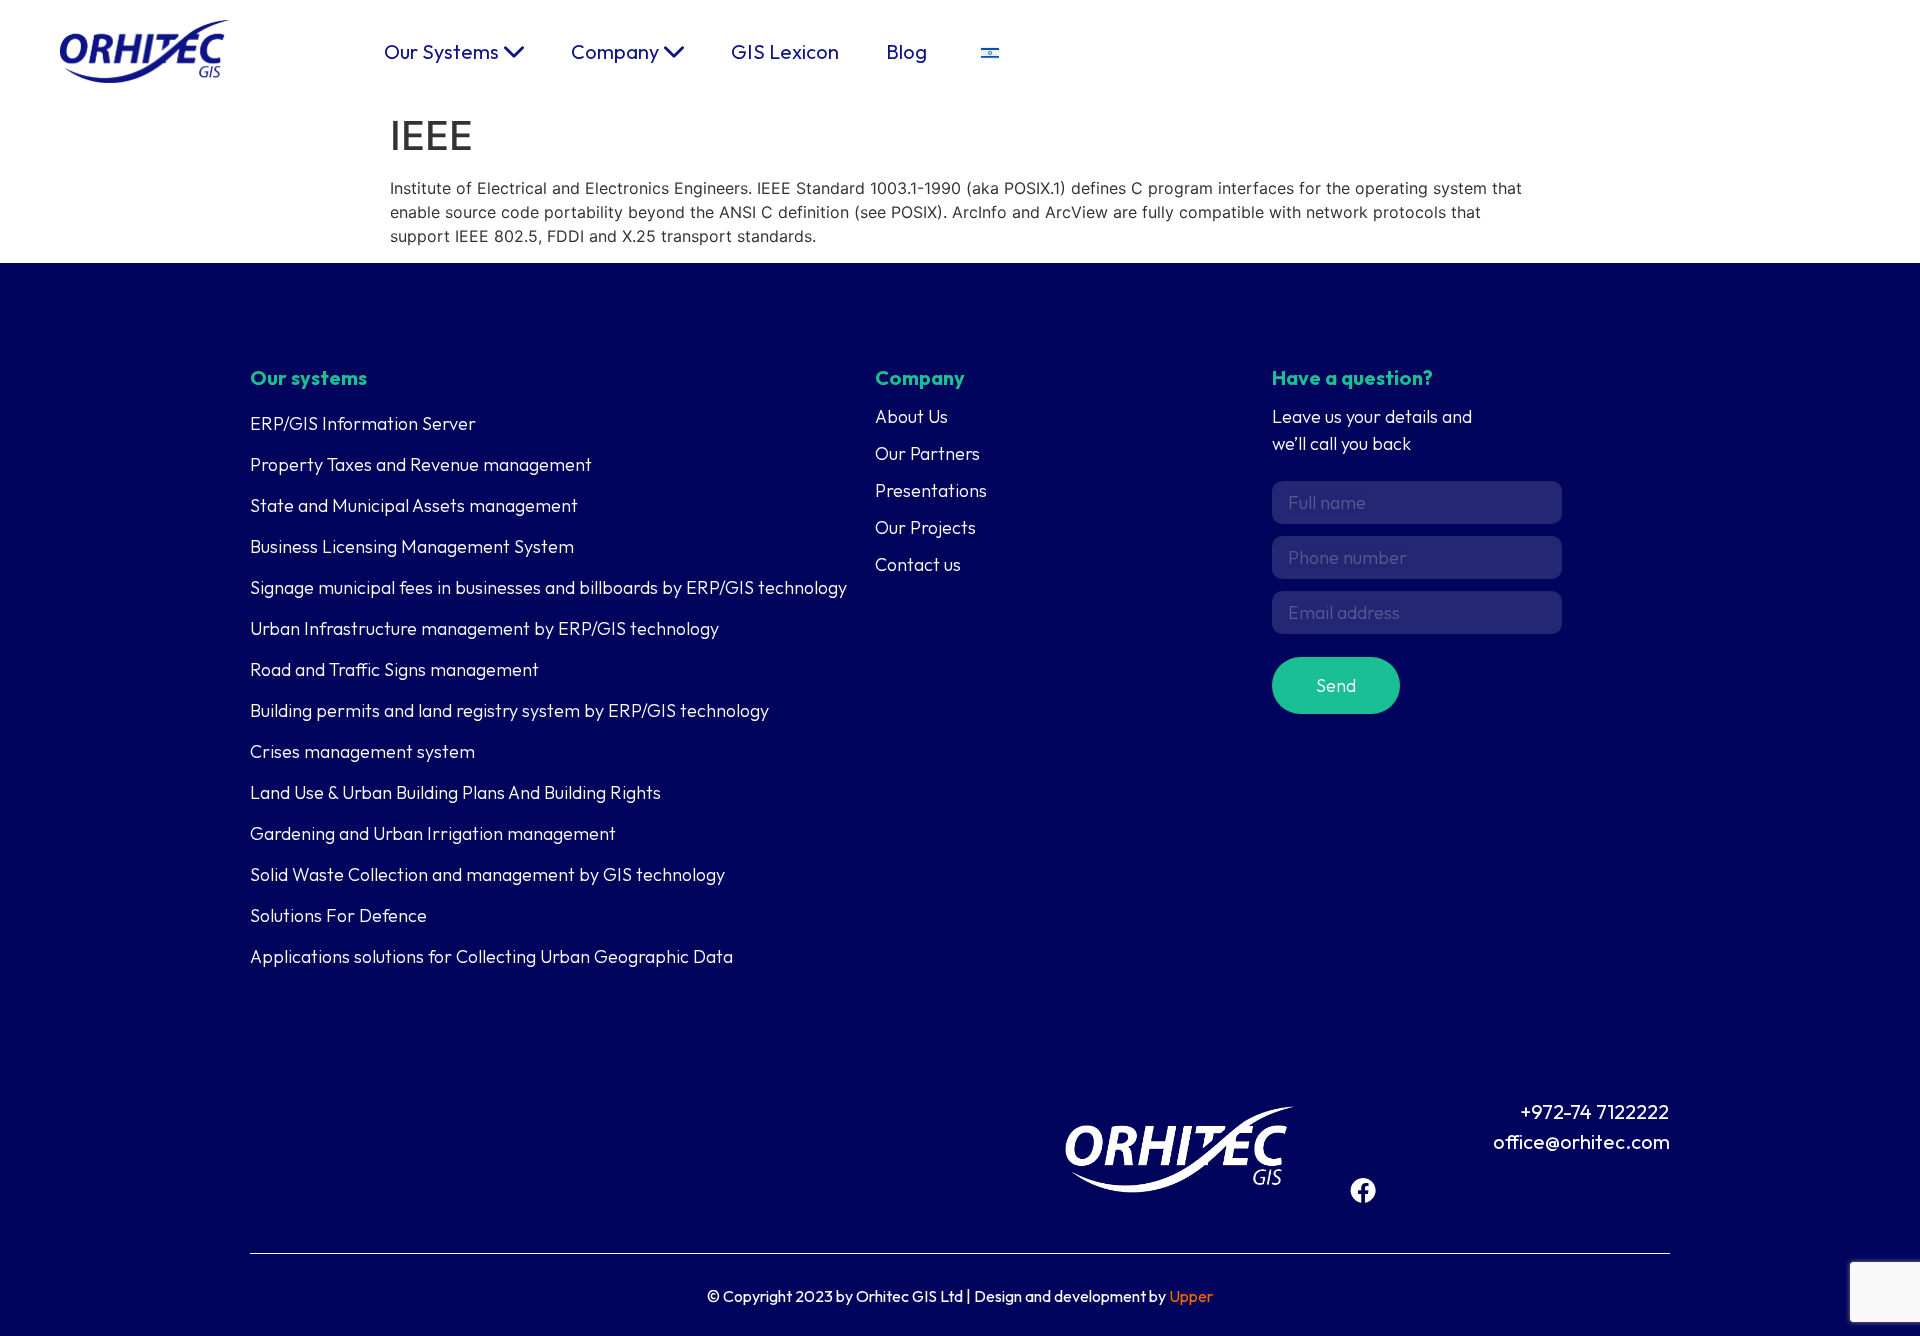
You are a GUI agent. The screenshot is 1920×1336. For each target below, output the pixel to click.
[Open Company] (674, 52)
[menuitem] (990, 51)
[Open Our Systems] (514, 52)
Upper (1191, 1296)
